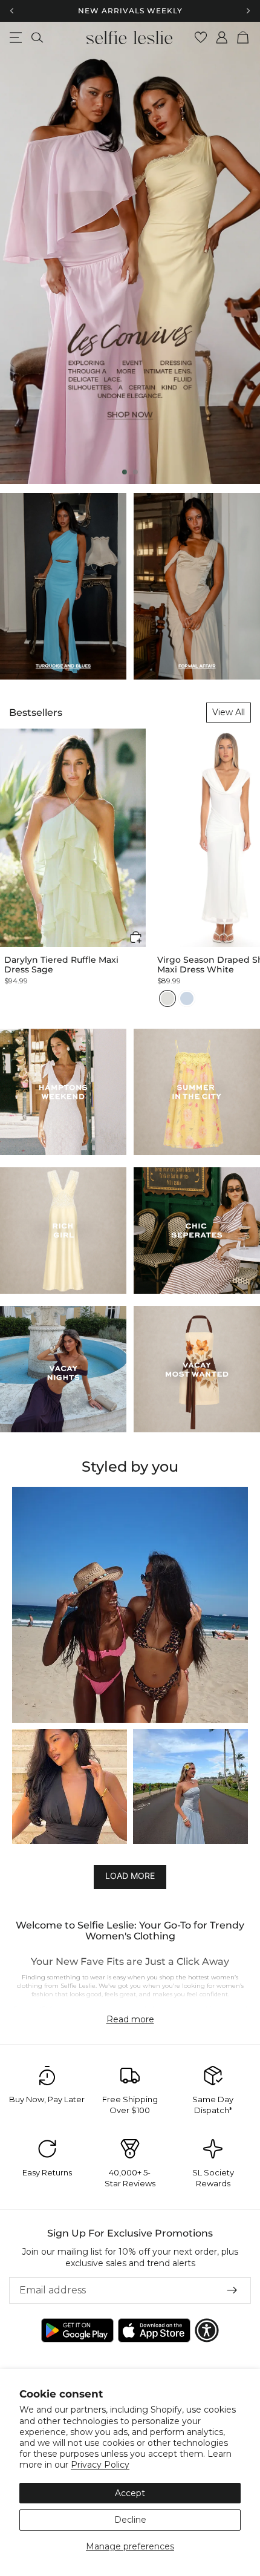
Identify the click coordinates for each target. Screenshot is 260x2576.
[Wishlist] (201, 38)
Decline (130, 2520)
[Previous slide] (19, 253)
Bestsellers (36, 713)
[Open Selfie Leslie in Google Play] (77, 2330)
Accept (130, 2493)
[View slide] (130, 253)
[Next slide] (241, 253)
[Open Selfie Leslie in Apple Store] (154, 2330)
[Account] (222, 38)
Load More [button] (130, 1876)
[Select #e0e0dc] (167, 998)
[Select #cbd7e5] (187, 998)
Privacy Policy (100, 2465)
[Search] (37, 38)
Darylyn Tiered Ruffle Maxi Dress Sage (61, 965)
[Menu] (16, 38)
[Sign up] (232, 2290)
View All (229, 712)
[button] (136, 937)
